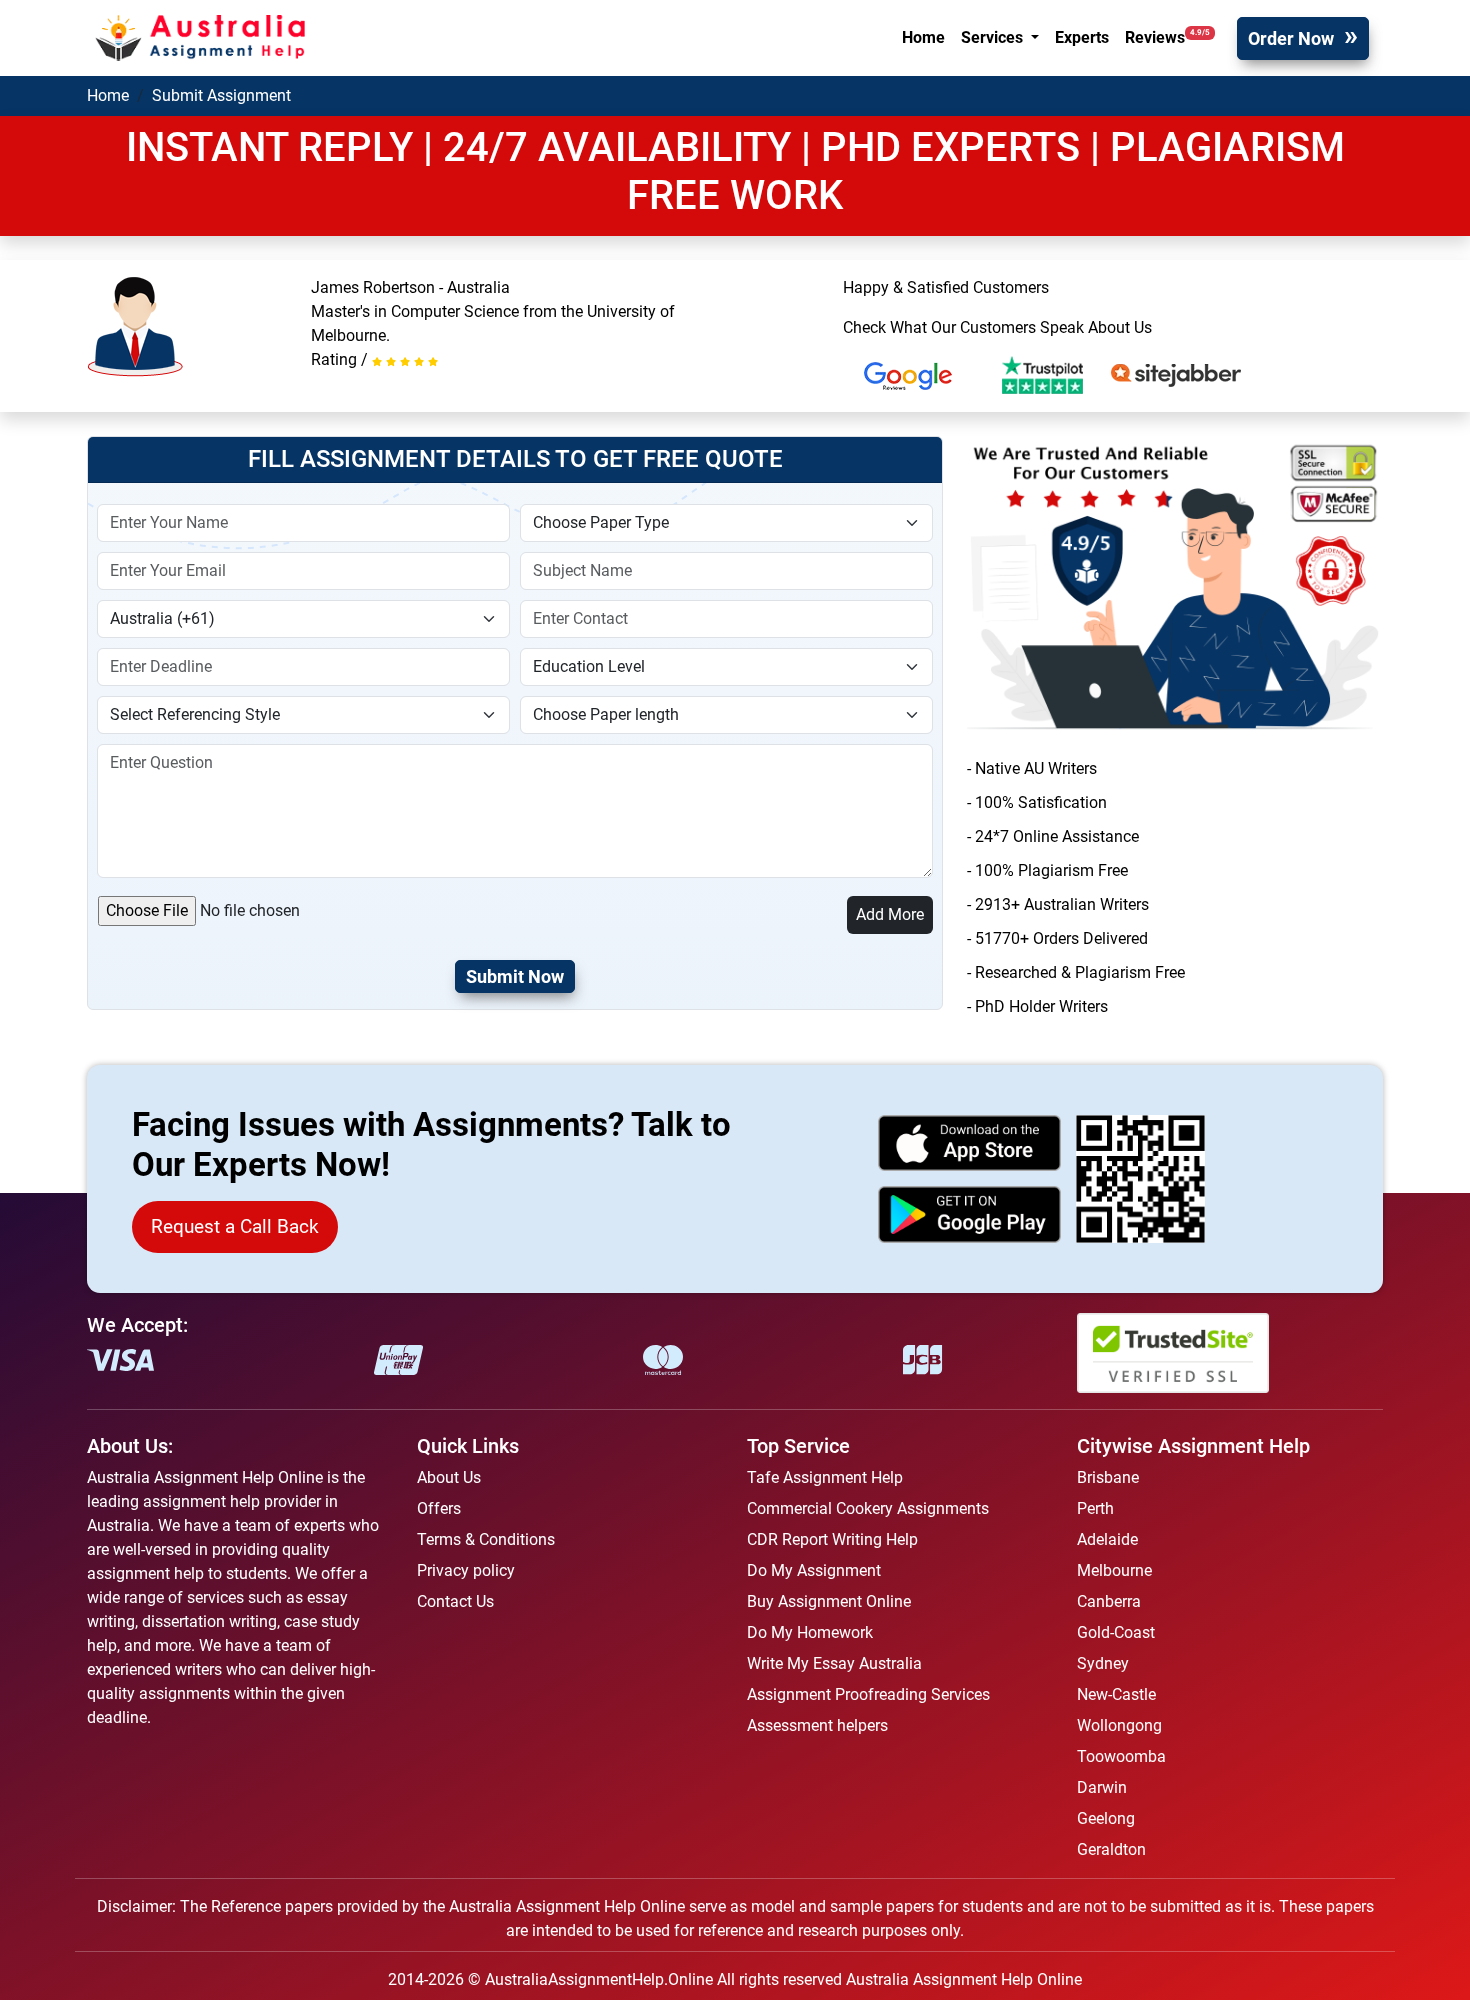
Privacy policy (466, 1570)
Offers (439, 1508)
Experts (1082, 37)
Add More (890, 914)
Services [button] (994, 37)
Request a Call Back (235, 1226)
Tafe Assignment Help (825, 1477)
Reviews (1167, 37)
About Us (449, 1477)
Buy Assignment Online (829, 1601)
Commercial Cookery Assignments (868, 1508)
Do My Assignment (814, 1570)
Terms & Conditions (486, 1539)
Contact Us (455, 1601)
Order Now (1291, 38)
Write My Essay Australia (834, 1663)
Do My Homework (810, 1632)
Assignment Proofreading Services (868, 1694)
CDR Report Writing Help (832, 1539)
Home (923, 37)
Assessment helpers (817, 1725)
